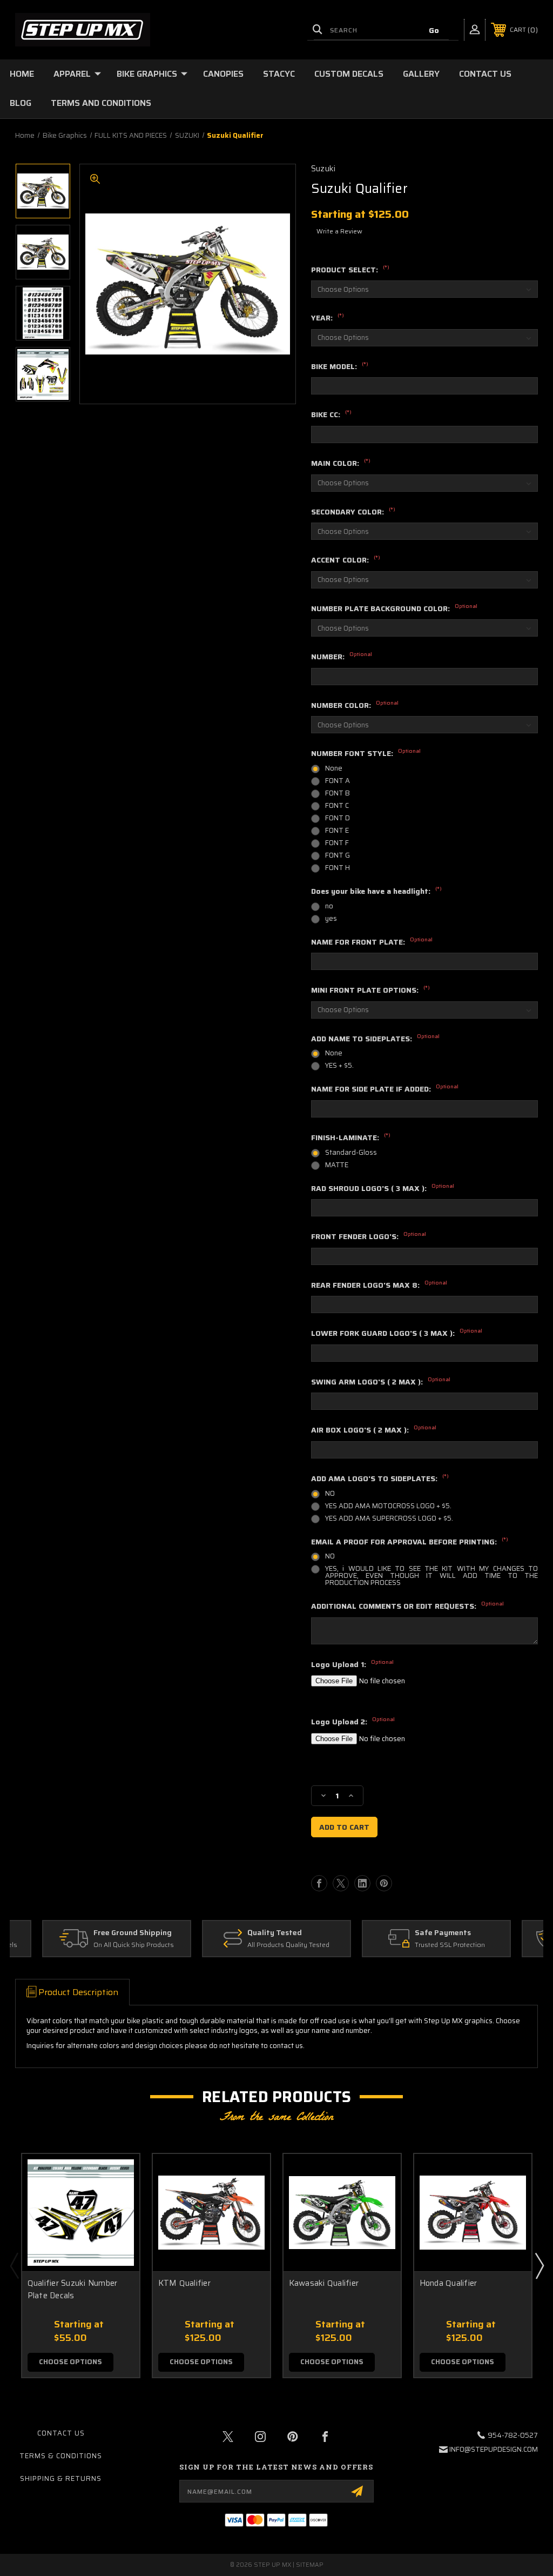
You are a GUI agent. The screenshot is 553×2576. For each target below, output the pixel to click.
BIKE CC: (331, 415)
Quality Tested (275, 1933)
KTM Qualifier (184, 2283)
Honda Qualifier (449, 2283)
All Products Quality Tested (288, 1945)
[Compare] (118, 2227)
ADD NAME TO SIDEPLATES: (375, 1039)
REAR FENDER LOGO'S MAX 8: (379, 1286)
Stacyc (279, 74)
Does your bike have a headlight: (376, 892)
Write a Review (339, 231)
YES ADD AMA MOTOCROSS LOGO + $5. (388, 1506)
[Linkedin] (362, 1883)
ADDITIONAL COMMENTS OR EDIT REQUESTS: (407, 1607)
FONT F (337, 843)
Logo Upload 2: (353, 1722)
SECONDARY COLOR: (353, 512)
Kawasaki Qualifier (324, 2283)
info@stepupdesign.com (494, 2449)
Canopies (223, 74)
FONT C (337, 805)
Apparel (72, 74)
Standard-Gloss (351, 1152)
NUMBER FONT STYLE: (366, 754)
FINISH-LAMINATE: (351, 1138)
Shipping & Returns (61, 2478)
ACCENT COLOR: (346, 560)
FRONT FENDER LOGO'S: (369, 1237)
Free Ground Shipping (133, 1933)
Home (22, 74)
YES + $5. (339, 1065)
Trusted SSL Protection (450, 1945)
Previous (14, 2265)
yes (331, 918)
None (334, 768)
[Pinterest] (384, 1883)
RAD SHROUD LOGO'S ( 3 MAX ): (383, 1189)
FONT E (337, 830)
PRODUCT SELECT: (350, 270)
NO (330, 1493)
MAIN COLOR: (341, 464)
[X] (341, 1883)
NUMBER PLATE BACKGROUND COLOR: (394, 609)
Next (539, 2265)
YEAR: (328, 318)
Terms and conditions (101, 103)
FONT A (338, 781)
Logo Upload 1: (352, 1665)
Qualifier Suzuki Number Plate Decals (73, 2289)
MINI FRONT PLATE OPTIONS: (370, 991)
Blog (21, 103)
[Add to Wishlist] (118, 2201)
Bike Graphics (147, 74)
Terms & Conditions (61, 2456)
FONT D (338, 818)
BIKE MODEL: (340, 367)
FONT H (338, 868)
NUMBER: (342, 657)
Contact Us (485, 74)
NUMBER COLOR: (355, 706)
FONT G (338, 855)
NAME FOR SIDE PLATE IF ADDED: (385, 1089)
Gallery (421, 74)
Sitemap (310, 2565)
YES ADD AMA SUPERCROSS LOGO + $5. (389, 1518)
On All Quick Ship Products (134, 1945)
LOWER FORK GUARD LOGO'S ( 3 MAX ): (397, 1334)
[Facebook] (319, 1883)
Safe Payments (443, 1933)
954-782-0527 (513, 2435)
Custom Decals (349, 74)
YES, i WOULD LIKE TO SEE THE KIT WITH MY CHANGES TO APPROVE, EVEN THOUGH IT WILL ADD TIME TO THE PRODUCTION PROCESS (431, 1575)
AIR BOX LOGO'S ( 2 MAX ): (374, 1430)
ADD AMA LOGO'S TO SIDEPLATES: (380, 1479)
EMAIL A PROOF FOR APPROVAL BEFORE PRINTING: (410, 1542)
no (329, 906)
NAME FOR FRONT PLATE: (372, 942)
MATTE (337, 1165)
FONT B (338, 793)
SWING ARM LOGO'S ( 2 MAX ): (381, 1382)
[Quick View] (118, 2175)
